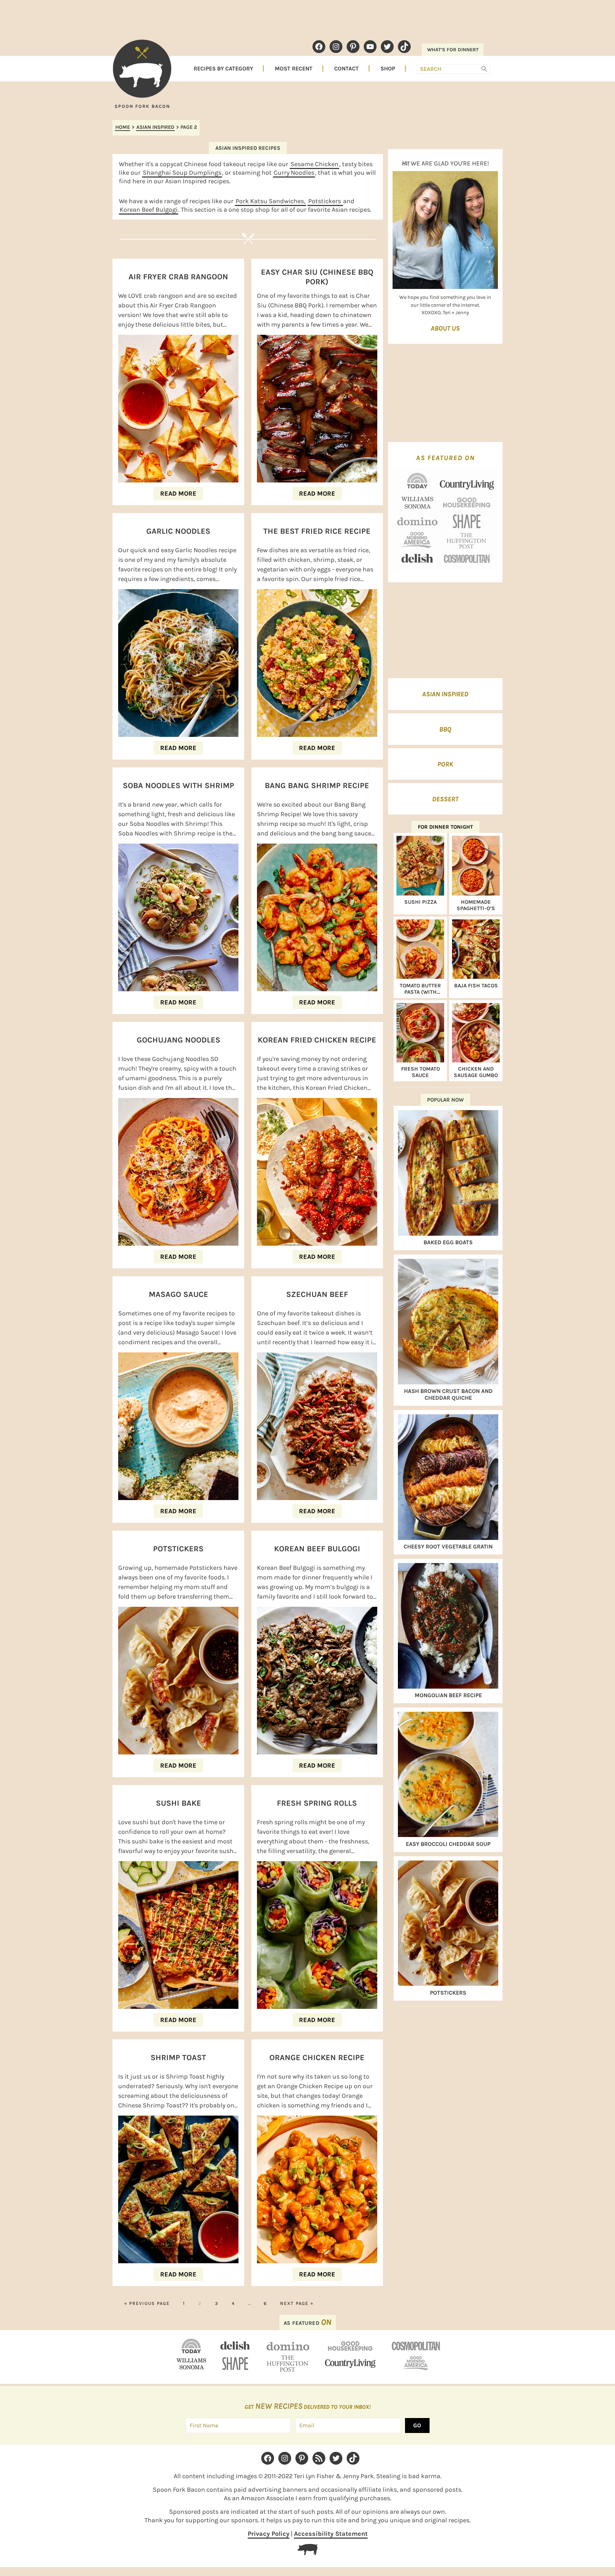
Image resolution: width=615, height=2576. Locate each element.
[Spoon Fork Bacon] (142, 72)
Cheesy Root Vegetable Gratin (448, 1546)
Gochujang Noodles (178, 1040)
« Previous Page (147, 2303)
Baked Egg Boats (448, 1242)
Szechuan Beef (317, 1294)
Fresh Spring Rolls (317, 1803)
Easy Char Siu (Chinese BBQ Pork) (317, 277)
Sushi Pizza (420, 902)
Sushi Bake (178, 1803)
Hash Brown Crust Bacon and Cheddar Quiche (448, 1394)
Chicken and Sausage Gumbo (476, 1072)
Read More (178, 493)
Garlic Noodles (178, 531)
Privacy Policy (269, 2534)
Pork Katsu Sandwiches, (270, 201)
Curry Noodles (294, 173)
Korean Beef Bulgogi (149, 210)
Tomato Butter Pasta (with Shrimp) (420, 989)
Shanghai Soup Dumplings (182, 173)
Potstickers (325, 201)
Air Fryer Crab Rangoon (178, 277)
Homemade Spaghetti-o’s (476, 905)
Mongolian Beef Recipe (448, 1695)
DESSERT (445, 799)
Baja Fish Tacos (476, 986)
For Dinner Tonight (445, 827)
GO (417, 2425)
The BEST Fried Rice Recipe (317, 531)
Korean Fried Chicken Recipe (317, 1040)
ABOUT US (445, 328)
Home (123, 127)
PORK (445, 764)
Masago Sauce (178, 1294)
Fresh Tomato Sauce (420, 1072)
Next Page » (297, 2303)
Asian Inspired (155, 127)
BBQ (445, 729)
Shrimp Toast (178, 2058)
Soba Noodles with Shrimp (178, 786)
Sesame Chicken (314, 164)
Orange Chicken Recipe (317, 2058)
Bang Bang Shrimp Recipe (317, 786)
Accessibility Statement (331, 2534)
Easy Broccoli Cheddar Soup (448, 1844)
